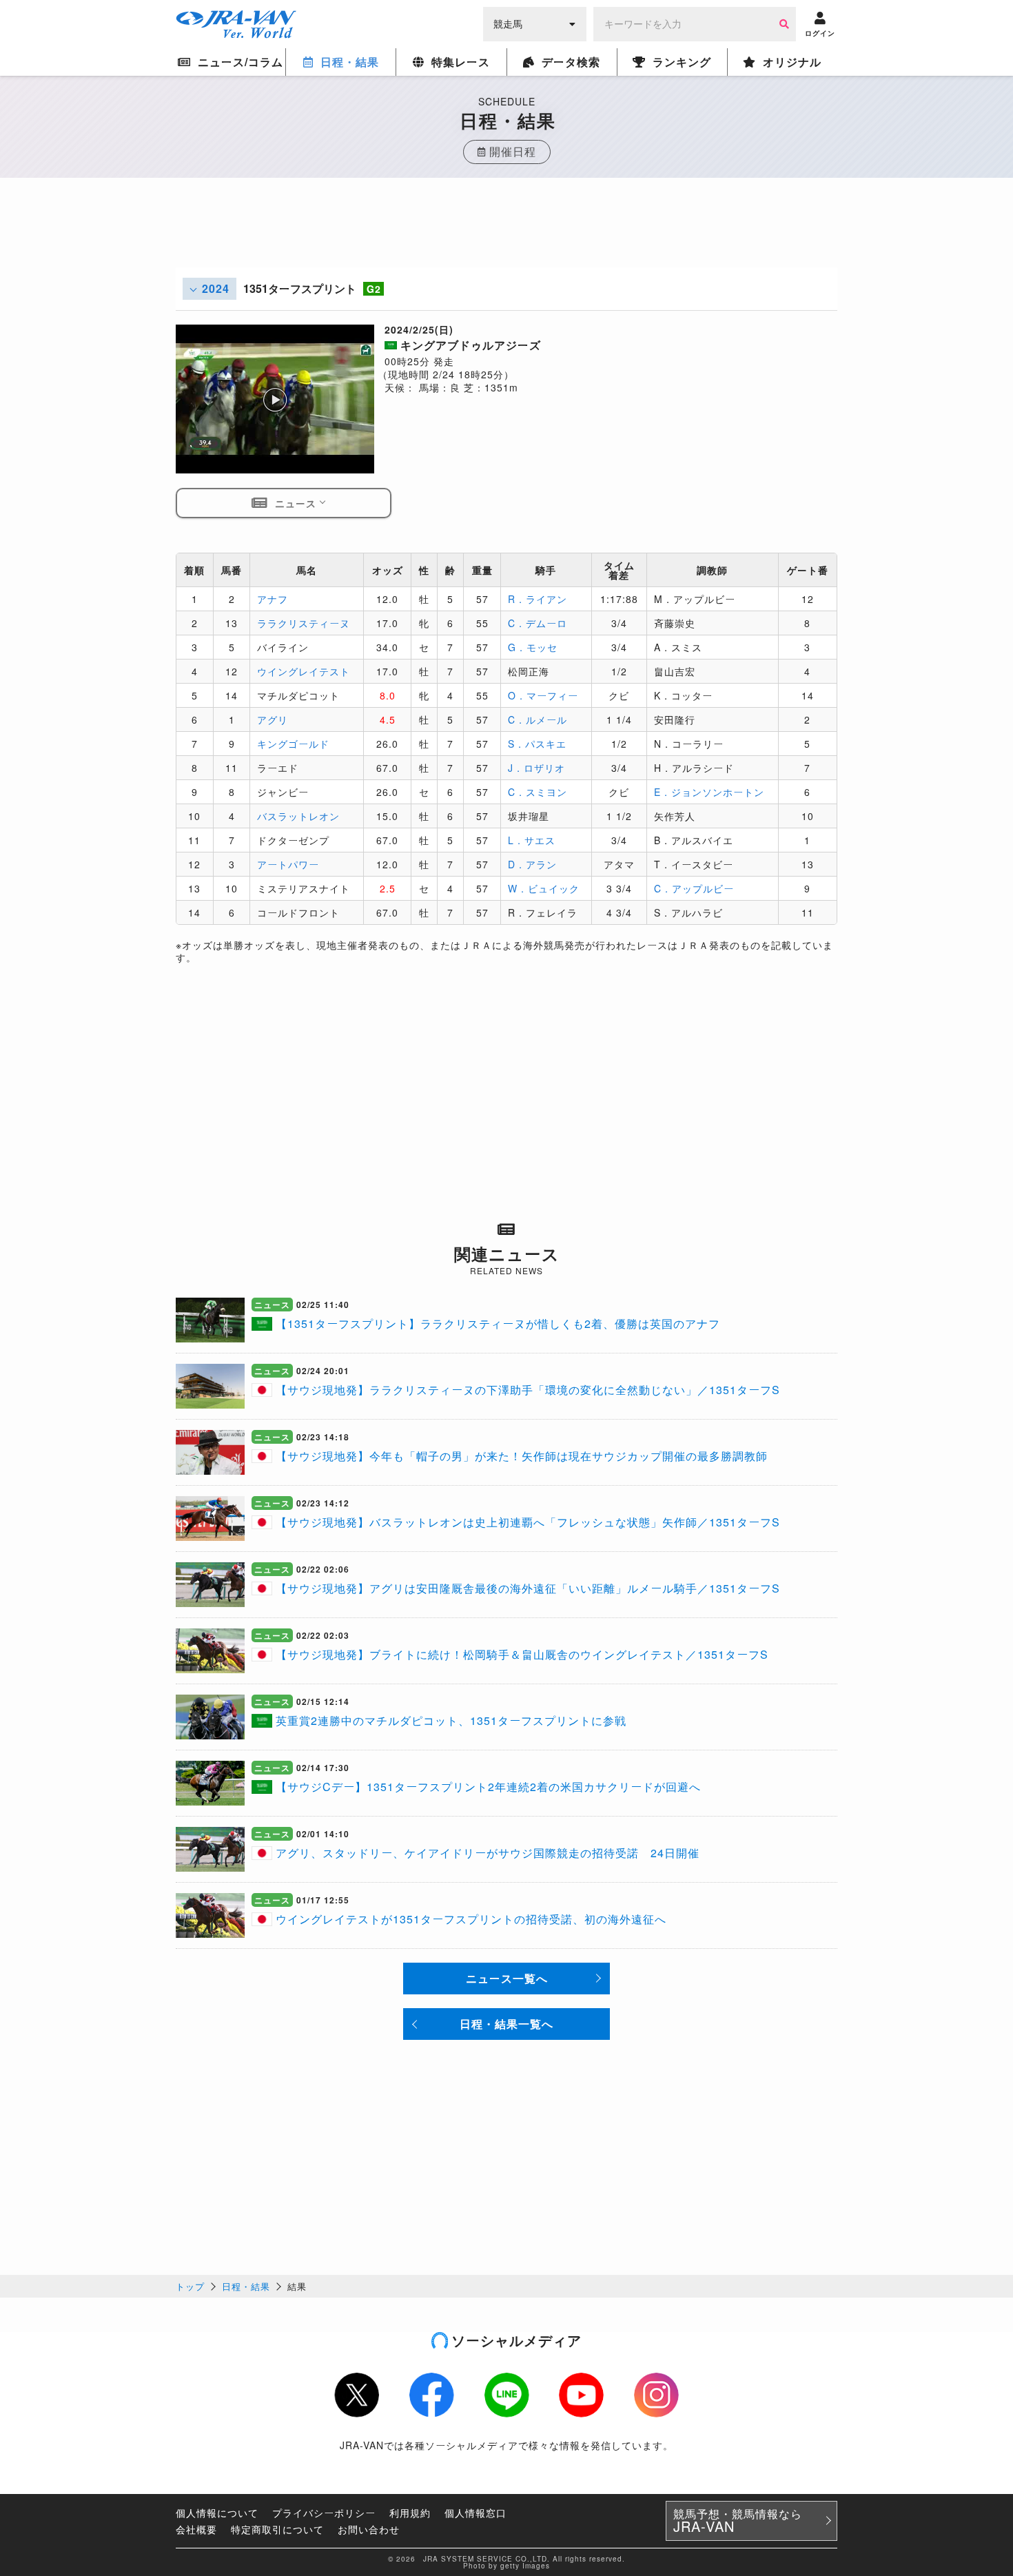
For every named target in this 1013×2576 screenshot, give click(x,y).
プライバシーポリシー (324, 2513)
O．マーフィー (543, 695)
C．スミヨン (538, 792)
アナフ (273, 599)
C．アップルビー (694, 888)
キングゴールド (293, 744)
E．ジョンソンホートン (709, 792)
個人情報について (217, 2513)
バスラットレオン (298, 816)
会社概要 (196, 2529)
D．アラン (532, 864)
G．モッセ (533, 647)
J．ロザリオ (536, 768)
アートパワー (288, 864)
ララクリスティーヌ (304, 623)
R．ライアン (538, 599)
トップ (190, 2286)
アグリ (273, 719)
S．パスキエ (537, 744)
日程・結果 (246, 2286)
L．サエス (532, 840)
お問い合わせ (369, 2529)
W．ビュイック (544, 888)
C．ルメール (538, 719)
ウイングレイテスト (304, 671)
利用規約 (410, 2513)
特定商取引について (277, 2529)
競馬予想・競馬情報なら (738, 2521)
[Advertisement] (506, 236)
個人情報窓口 (475, 2513)
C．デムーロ (538, 623)
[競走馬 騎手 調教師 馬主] (535, 23)
